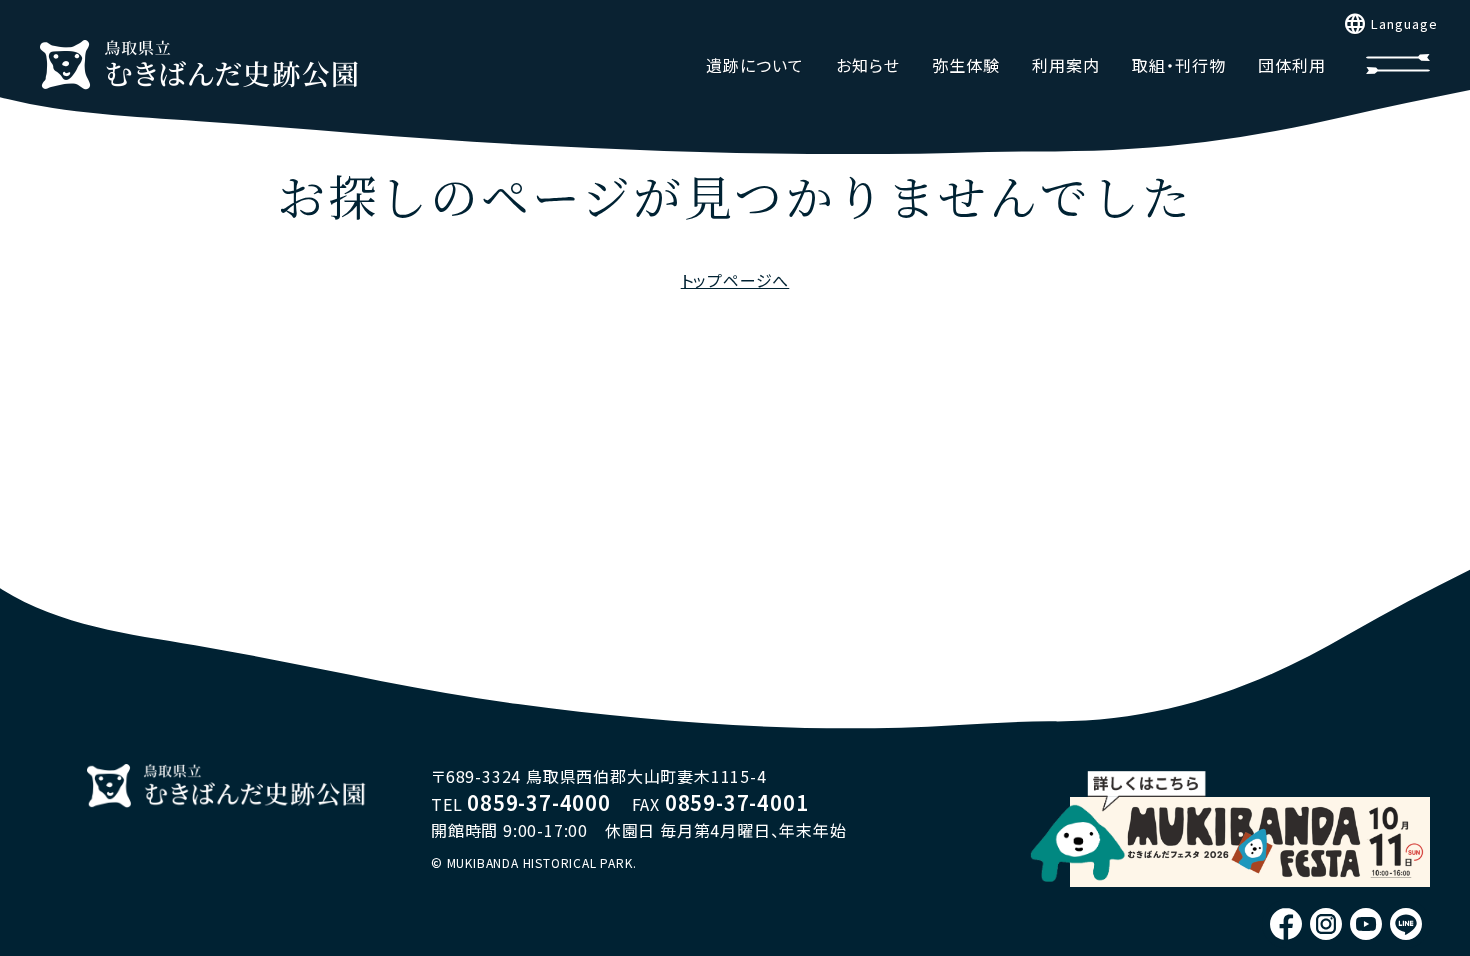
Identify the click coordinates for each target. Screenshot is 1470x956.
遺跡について (755, 65)
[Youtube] (1366, 924)
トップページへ (735, 280)
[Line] (1406, 924)
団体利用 (1292, 65)
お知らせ (868, 65)
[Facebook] (1286, 924)
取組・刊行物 (1179, 65)
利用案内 (1066, 65)
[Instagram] (1326, 924)
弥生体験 (966, 65)
